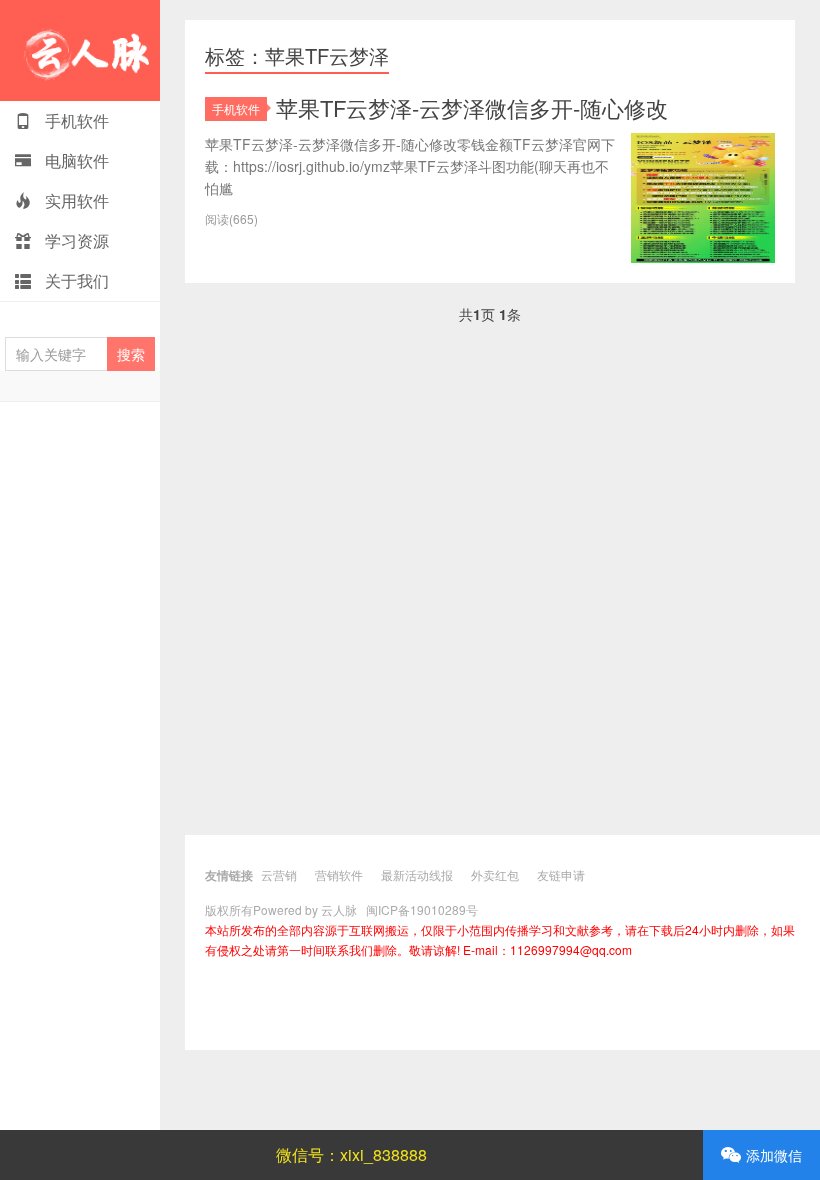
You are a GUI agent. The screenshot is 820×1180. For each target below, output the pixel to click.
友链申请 (561, 874)
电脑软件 (75, 160)
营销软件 (339, 874)
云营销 (279, 874)
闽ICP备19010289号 (422, 909)
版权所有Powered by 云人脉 (281, 909)
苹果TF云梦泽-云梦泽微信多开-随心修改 (472, 107)
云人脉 (80, 50)
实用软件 (75, 200)
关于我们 (75, 280)
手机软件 (75, 120)
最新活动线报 (417, 874)
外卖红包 (495, 874)
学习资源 (75, 240)
